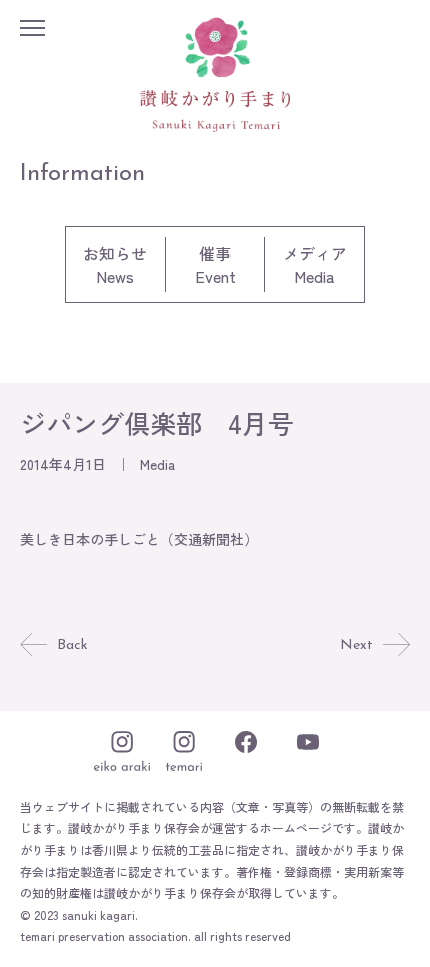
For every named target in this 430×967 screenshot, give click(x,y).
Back (72, 645)
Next (356, 645)
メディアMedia (315, 264)
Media (157, 464)
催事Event (215, 264)
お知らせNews (115, 264)
